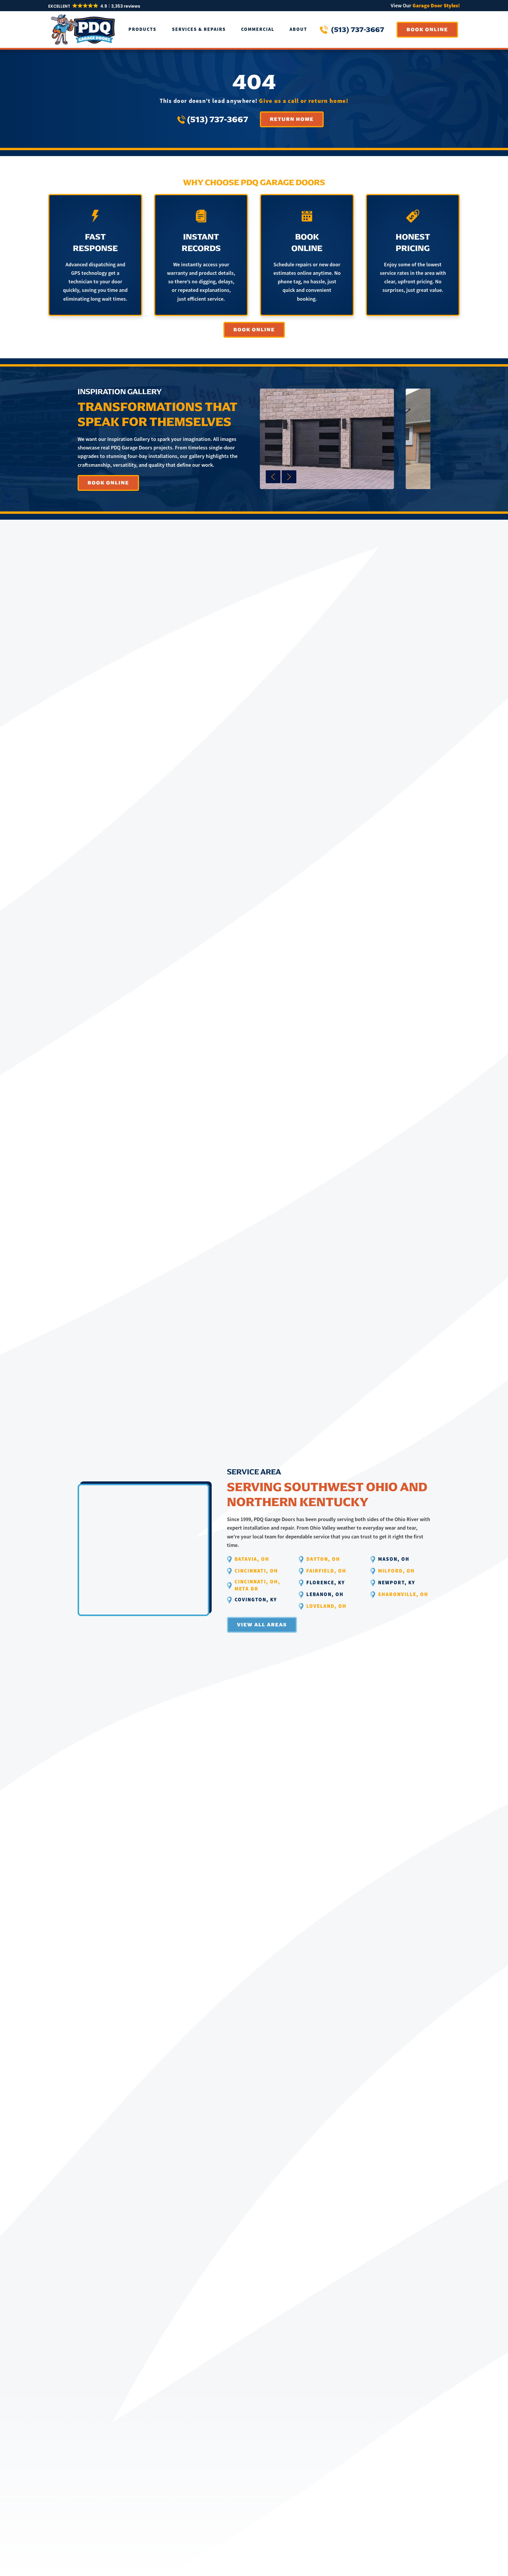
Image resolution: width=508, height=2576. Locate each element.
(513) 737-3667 (358, 30)
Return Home (292, 119)
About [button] (298, 30)
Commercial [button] (258, 30)
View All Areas (262, 1625)
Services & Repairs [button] (199, 30)
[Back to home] (83, 30)
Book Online (427, 30)
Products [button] (142, 30)
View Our (425, 5)
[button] (95, 6)
